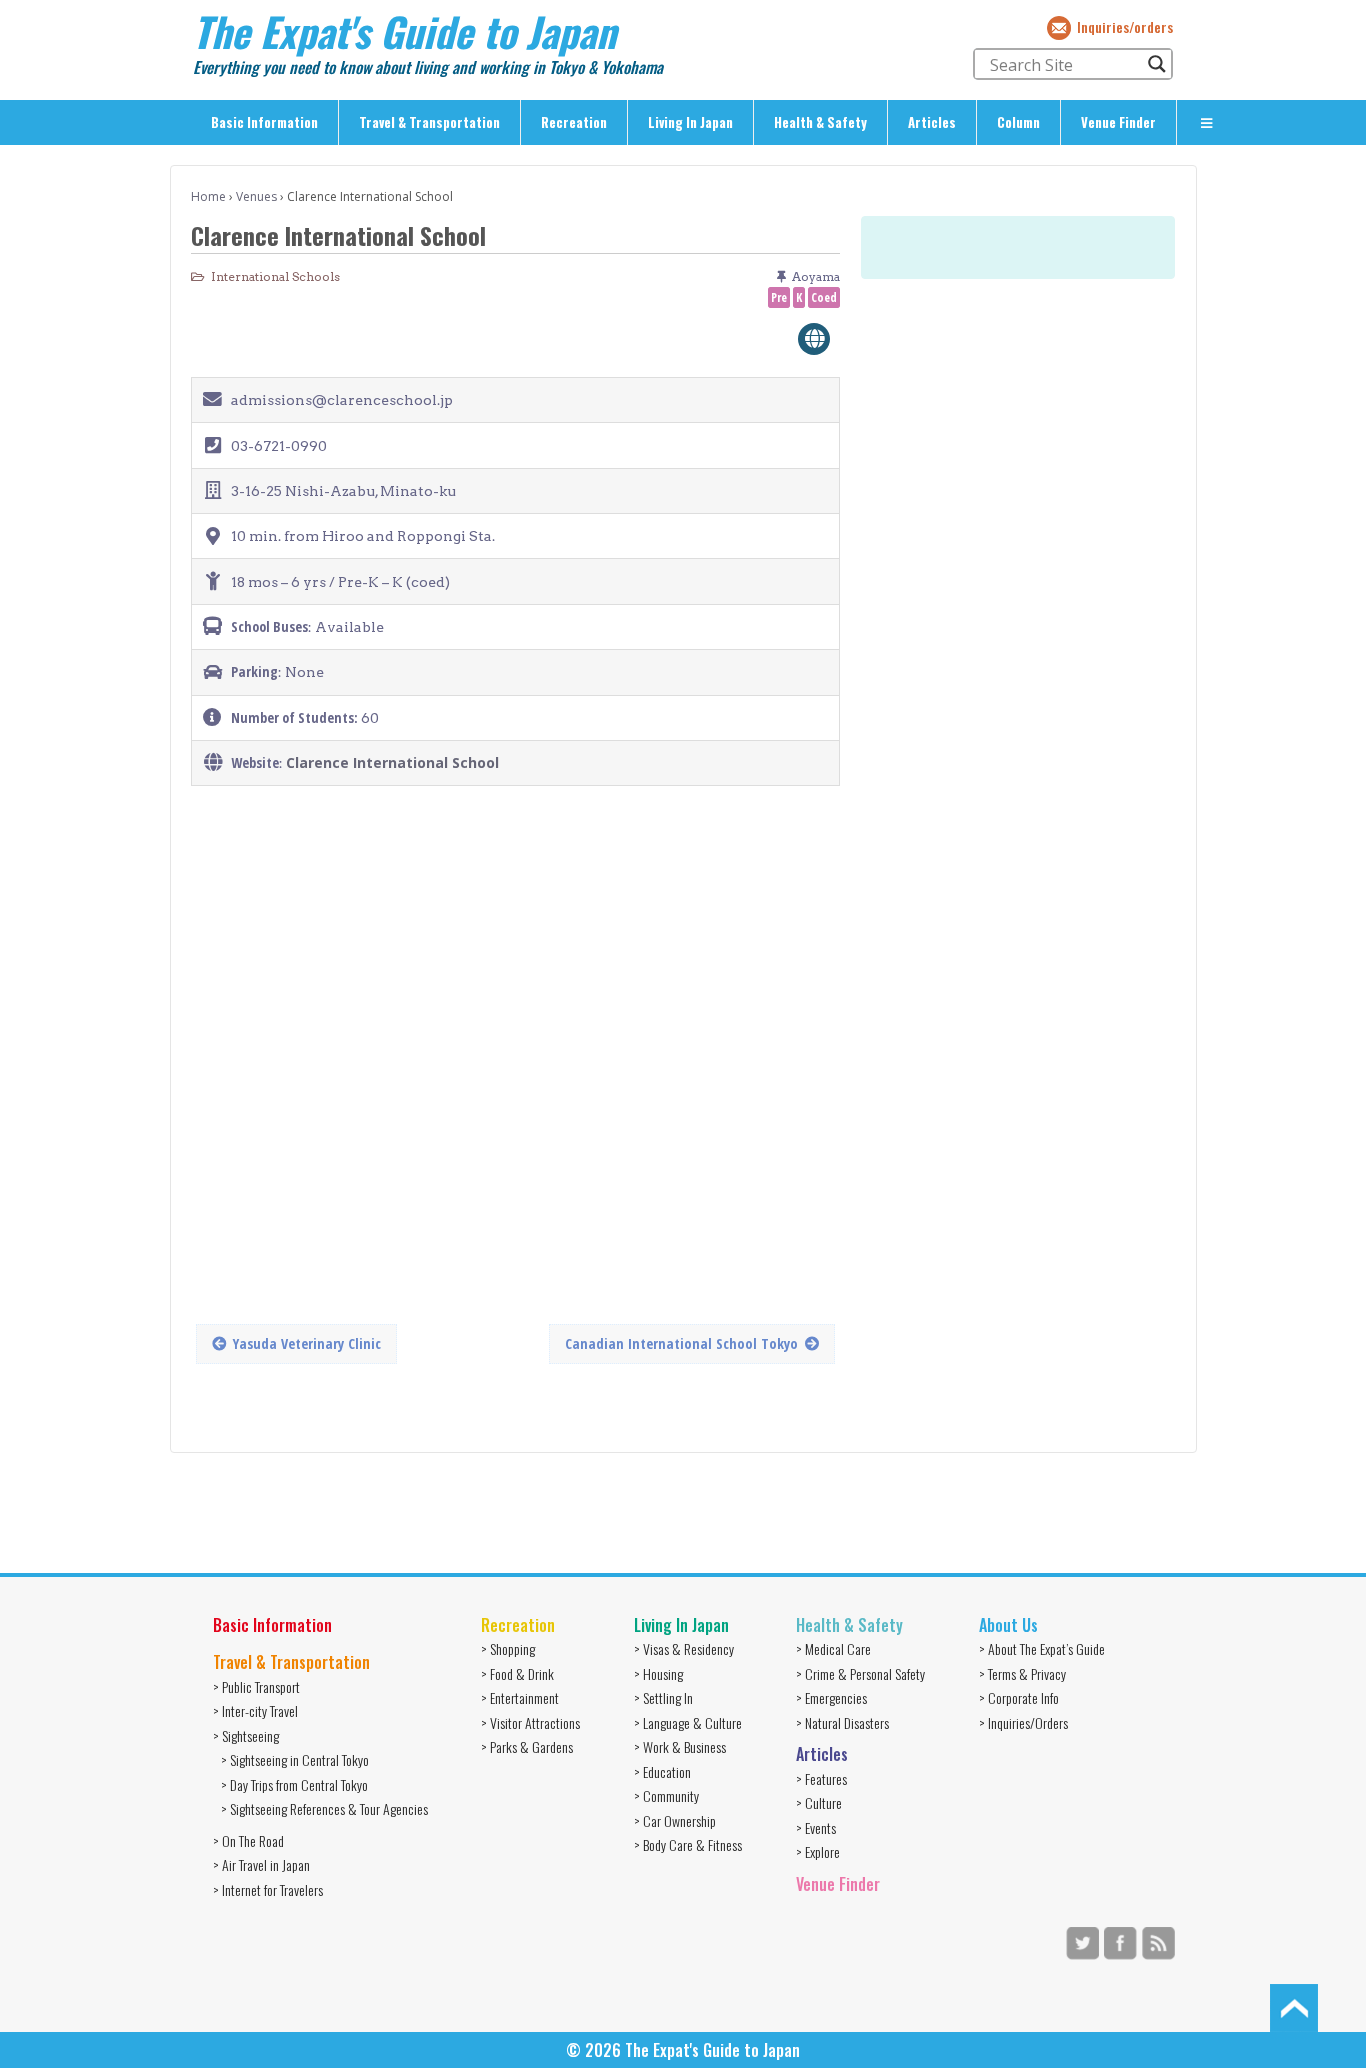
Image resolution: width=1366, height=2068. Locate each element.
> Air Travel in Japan (261, 1864)
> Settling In (663, 1697)
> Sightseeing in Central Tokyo (295, 1759)
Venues (256, 196)
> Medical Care (833, 1648)
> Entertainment (520, 1697)
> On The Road (248, 1840)
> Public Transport (256, 1686)
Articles (932, 122)
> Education (662, 1771)
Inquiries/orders (1125, 26)
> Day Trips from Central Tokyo (294, 1784)
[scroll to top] (1294, 2006)
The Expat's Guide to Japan (404, 31)
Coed (824, 297)
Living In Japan (690, 122)
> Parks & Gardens (527, 1746)
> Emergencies (831, 1697)
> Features (821, 1778)
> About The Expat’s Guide (1042, 1648)
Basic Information (264, 122)
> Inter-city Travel (255, 1710)
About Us (1008, 1625)
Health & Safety (820, 122)
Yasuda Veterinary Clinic (307, 1343)
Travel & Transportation (429, 122)
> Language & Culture (688, 1722)
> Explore (818, 1851)
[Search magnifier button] (1157, 64)
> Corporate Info (1019, 1697)
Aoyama (816, 276)
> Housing (658, 1673)
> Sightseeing (246, 1735)
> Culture (819, 1802)
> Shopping (508, 1648)
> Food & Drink (517, 1673)
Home (208, 196)
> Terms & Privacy (1022, 1673)
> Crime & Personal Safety (860, 1673)
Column (1018, 122)
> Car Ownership (675, 1820)
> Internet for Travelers (268, 1889)
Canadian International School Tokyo (681, 1343)
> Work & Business (680, 1746)
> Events (816, 1827)
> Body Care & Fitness (688, 1844)
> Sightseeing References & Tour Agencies (324, 1808)
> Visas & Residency (684, 1648)
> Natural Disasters (842, 1722)
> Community (666, 1795)
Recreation (574, 122)
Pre (779, 297)
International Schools (275, 276)
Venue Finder (1118, 122)
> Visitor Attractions (530, 1722)
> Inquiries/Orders (1023, 1722)
